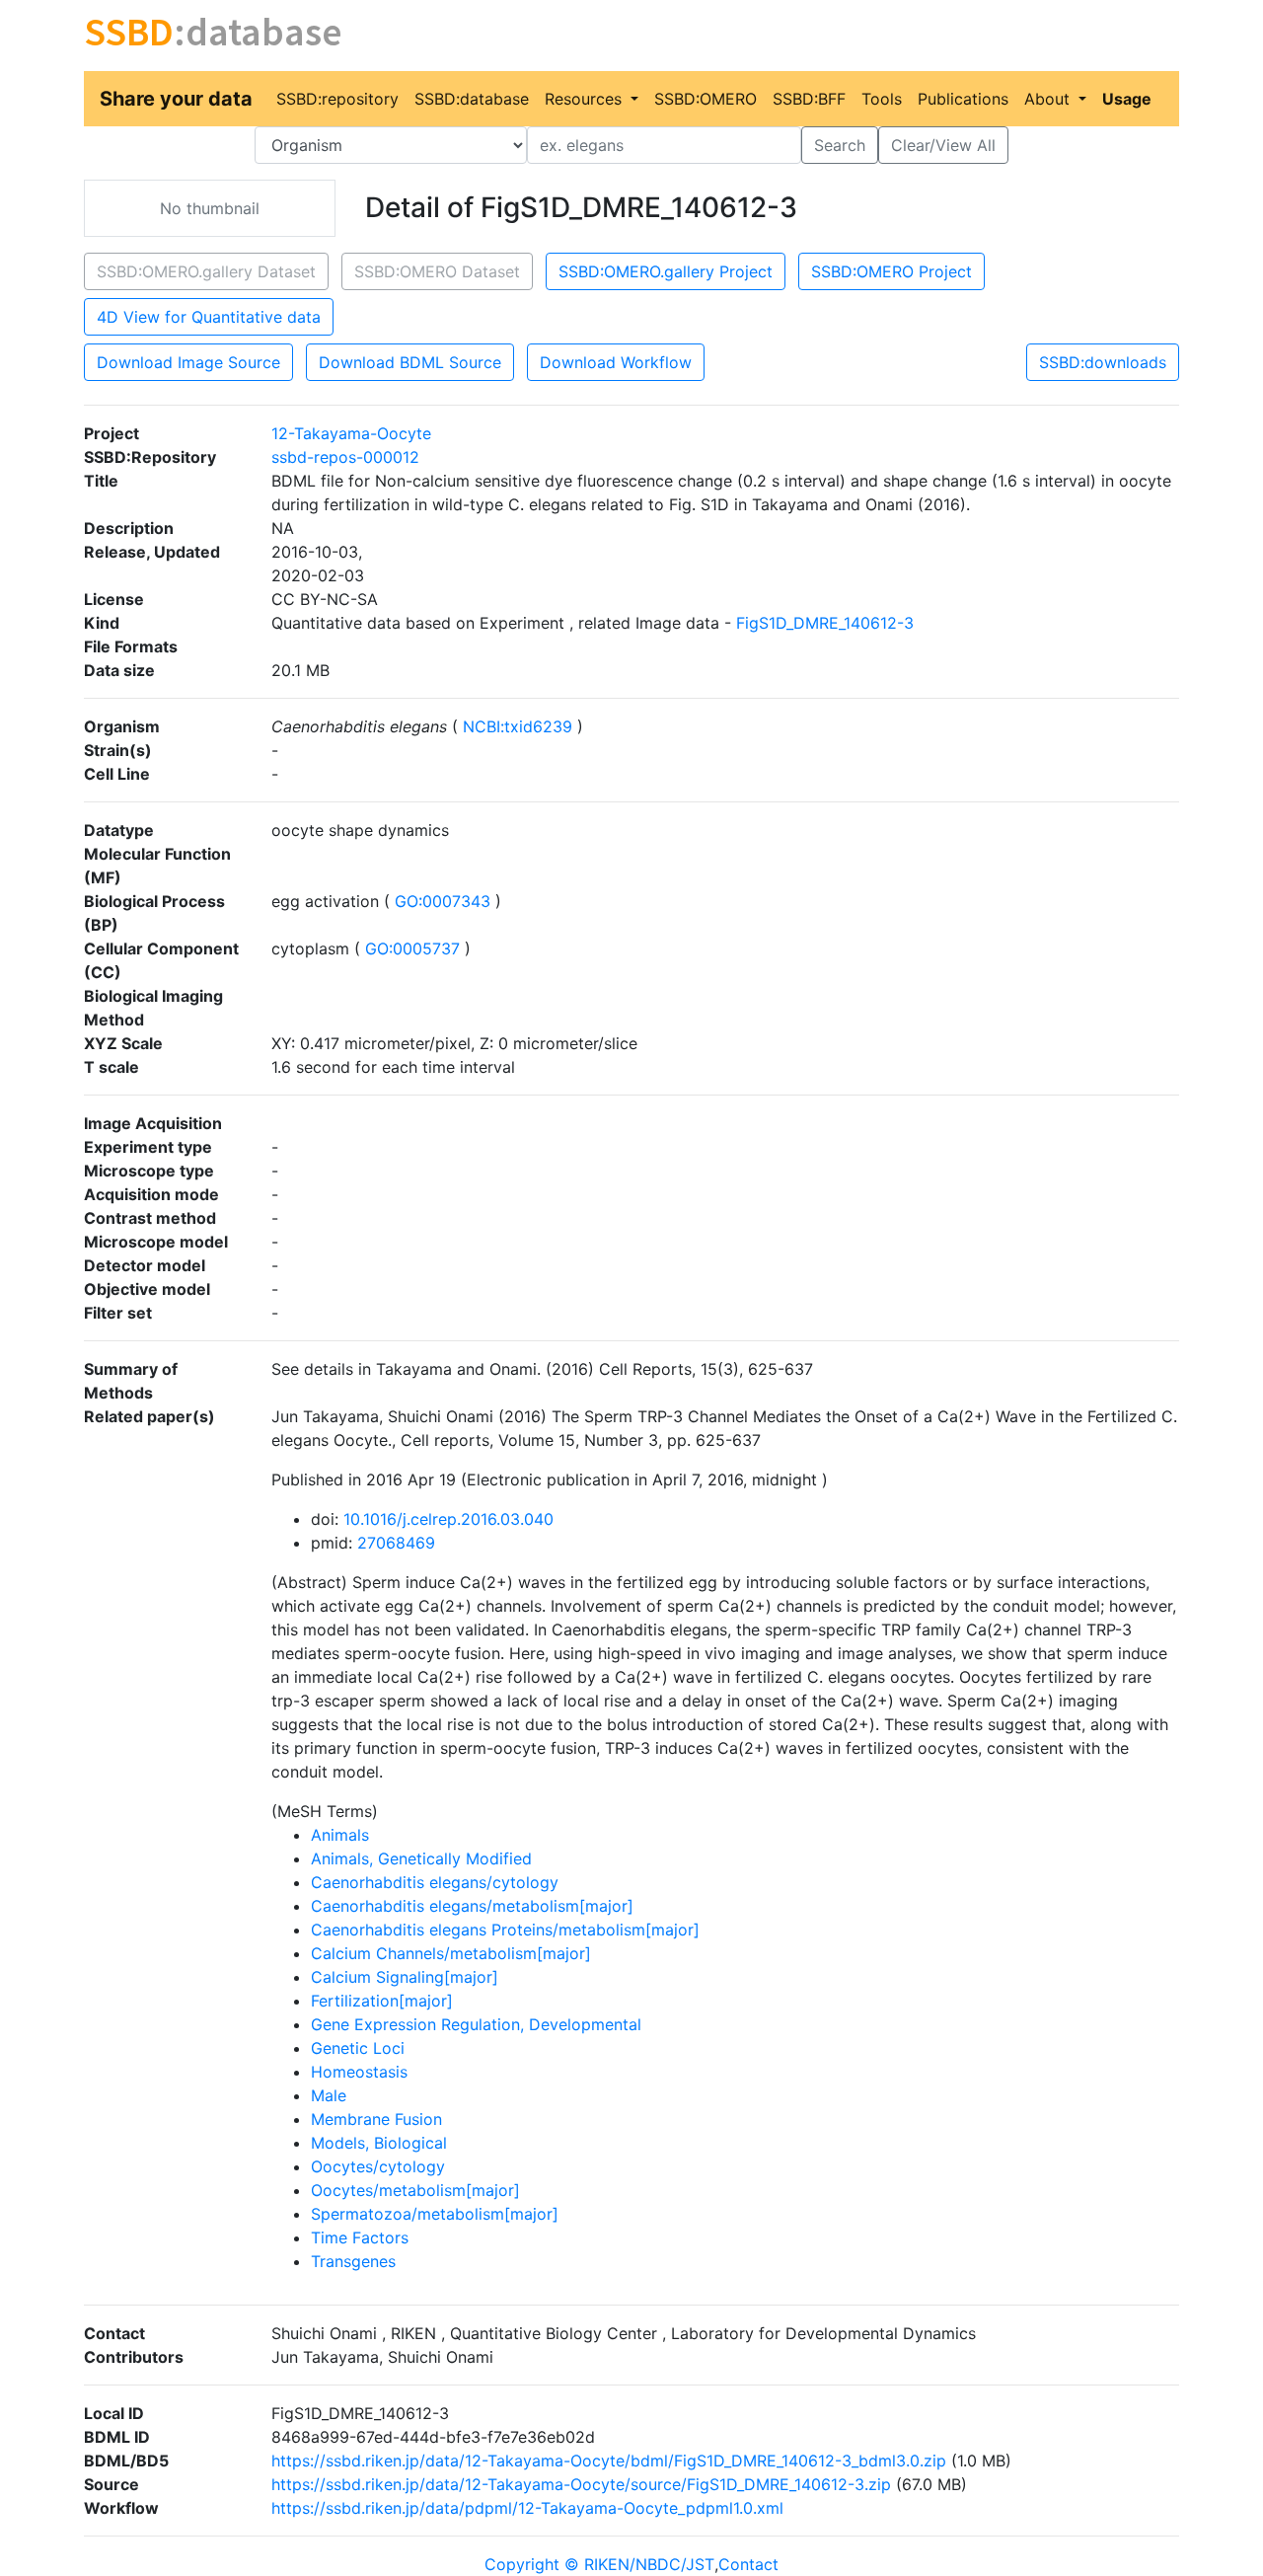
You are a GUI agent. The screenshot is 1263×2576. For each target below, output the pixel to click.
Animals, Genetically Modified (421, 1858)
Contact (748, 2564)
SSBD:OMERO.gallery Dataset (206, 271)
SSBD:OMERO (706, 99)
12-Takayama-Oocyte (351, 433)
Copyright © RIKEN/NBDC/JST (599, 2564)
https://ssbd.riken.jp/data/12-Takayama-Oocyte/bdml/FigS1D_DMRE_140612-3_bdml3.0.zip (609, 2461)
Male (329, 2095)
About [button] (1049, 99)
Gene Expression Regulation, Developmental (476, 2024)
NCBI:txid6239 (518, 726)
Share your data (176, 99)
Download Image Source (188, 362)
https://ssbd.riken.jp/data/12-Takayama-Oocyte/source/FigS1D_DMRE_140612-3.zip (581, 2484)
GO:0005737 (412, 948)
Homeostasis (359, 2072)
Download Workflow (616, 362)
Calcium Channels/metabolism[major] (451, 1953)
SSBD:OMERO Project (892, 271)
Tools (882, 99)
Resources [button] (586, 99)
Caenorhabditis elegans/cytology (435, 1882)
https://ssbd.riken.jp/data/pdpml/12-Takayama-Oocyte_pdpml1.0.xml (527, 2508)
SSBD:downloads (1103, 362)
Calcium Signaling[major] (405, 1977)
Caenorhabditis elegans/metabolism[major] (472, 1906)
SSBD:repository (337, 99)
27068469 (396, 1543)
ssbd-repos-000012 (345, 457)
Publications (963, 99)
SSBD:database (472, 99)
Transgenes (353, 2261)
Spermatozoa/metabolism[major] (435, 2214)
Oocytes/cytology (378, 2166)
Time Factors (360, 2237)
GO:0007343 (443, 901)
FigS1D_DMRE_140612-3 (825, 623)
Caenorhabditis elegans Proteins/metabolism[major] (505, 1930)
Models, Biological (379, 2143)
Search (840, 145)
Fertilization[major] (382, 2001)
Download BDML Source (410, 362)
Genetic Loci (358, 2048)
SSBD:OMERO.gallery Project (666, 271)
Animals (340, 1835)
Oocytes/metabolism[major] (415, 2190)
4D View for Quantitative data (209, 317)
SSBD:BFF (809, 99)
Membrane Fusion (376, 2119)
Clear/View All (943, 145)
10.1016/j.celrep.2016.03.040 (448, 1519)
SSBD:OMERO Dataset (437, 271)
